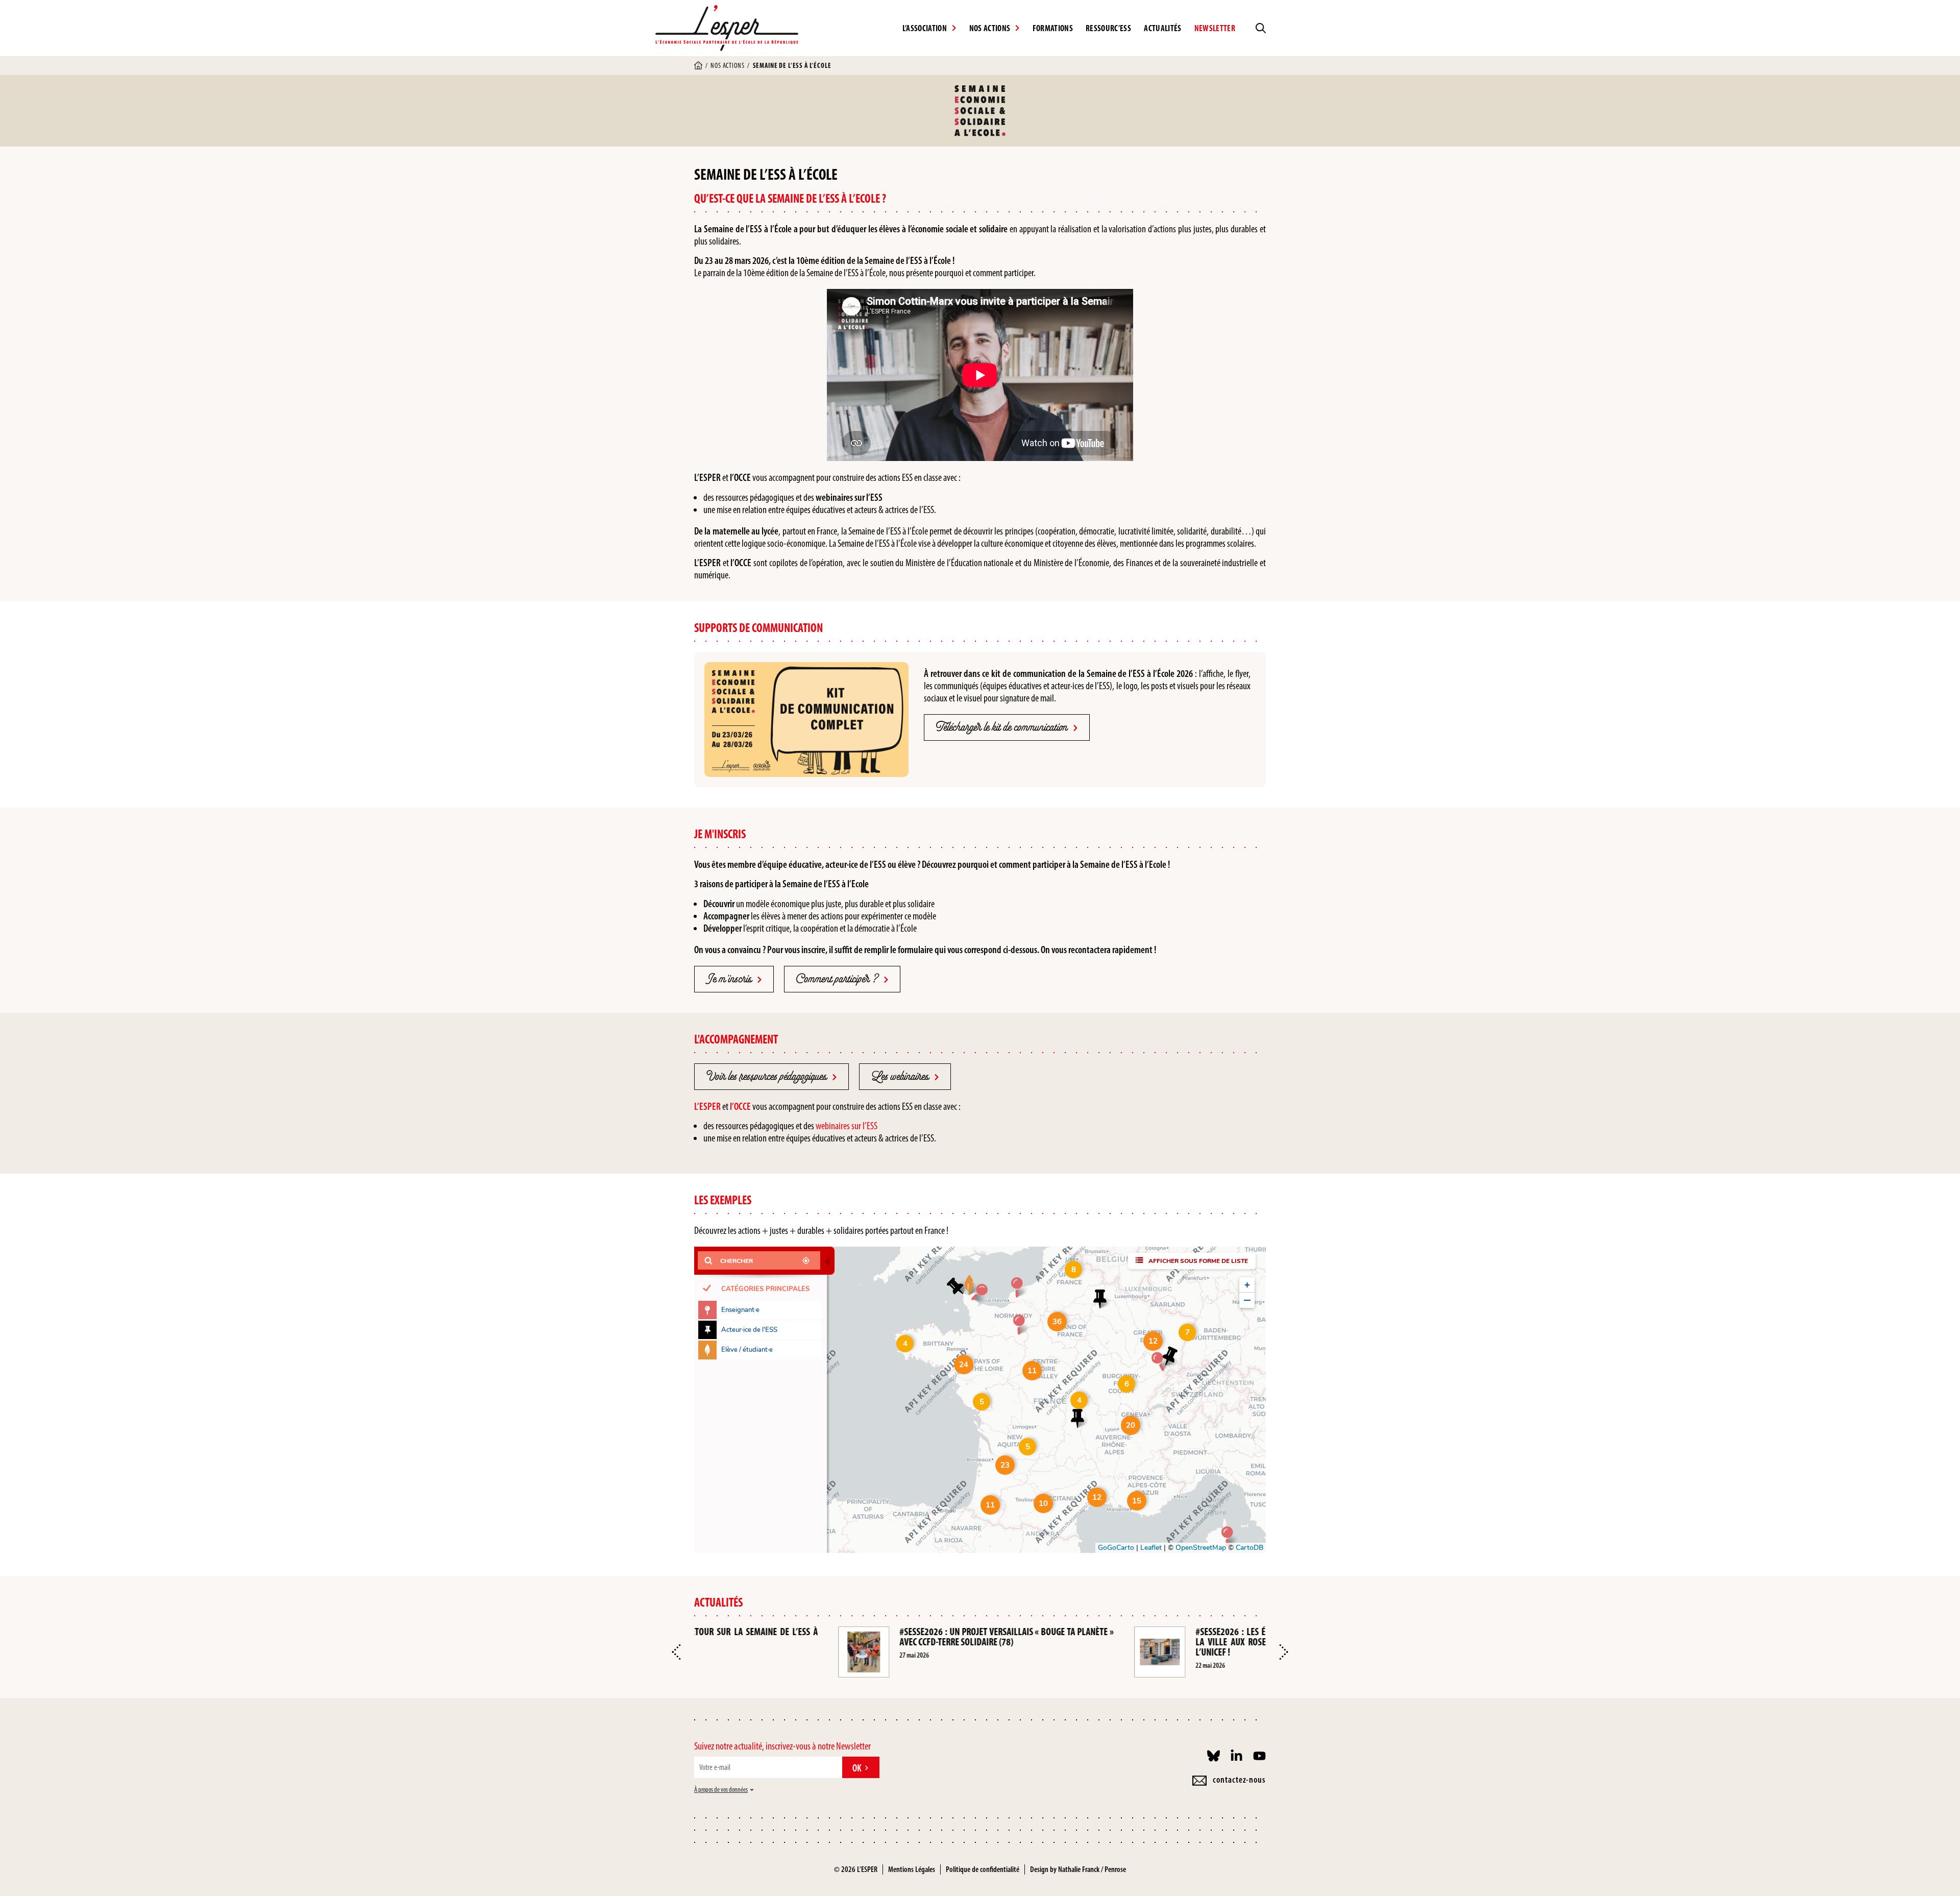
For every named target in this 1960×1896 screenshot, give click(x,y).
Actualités (1162, 28)
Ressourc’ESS (1108, 28)
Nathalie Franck (1079, 1869)
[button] (676, 1652)
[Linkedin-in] (1236, 1756)
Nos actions (727, 66)
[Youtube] (1259, 1756)
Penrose (1115, 1869)
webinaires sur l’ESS (847, 1126)
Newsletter (1215, 28)
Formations (1053, 28)
